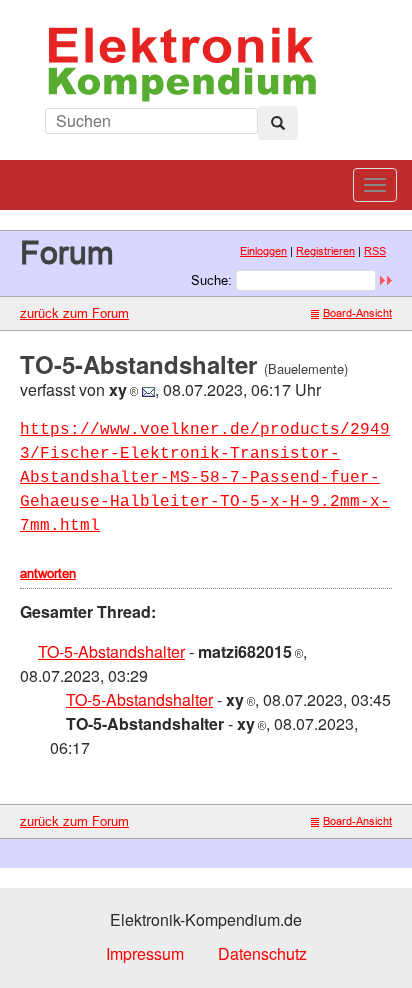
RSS (375, 251)
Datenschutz (262, 953)
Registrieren (325, 251)
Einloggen (263, 251)
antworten (48, 573)
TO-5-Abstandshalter (111, 651)
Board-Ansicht (357, 313)
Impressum (145, 953)
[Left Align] (278, 123)
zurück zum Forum (74, 313)
